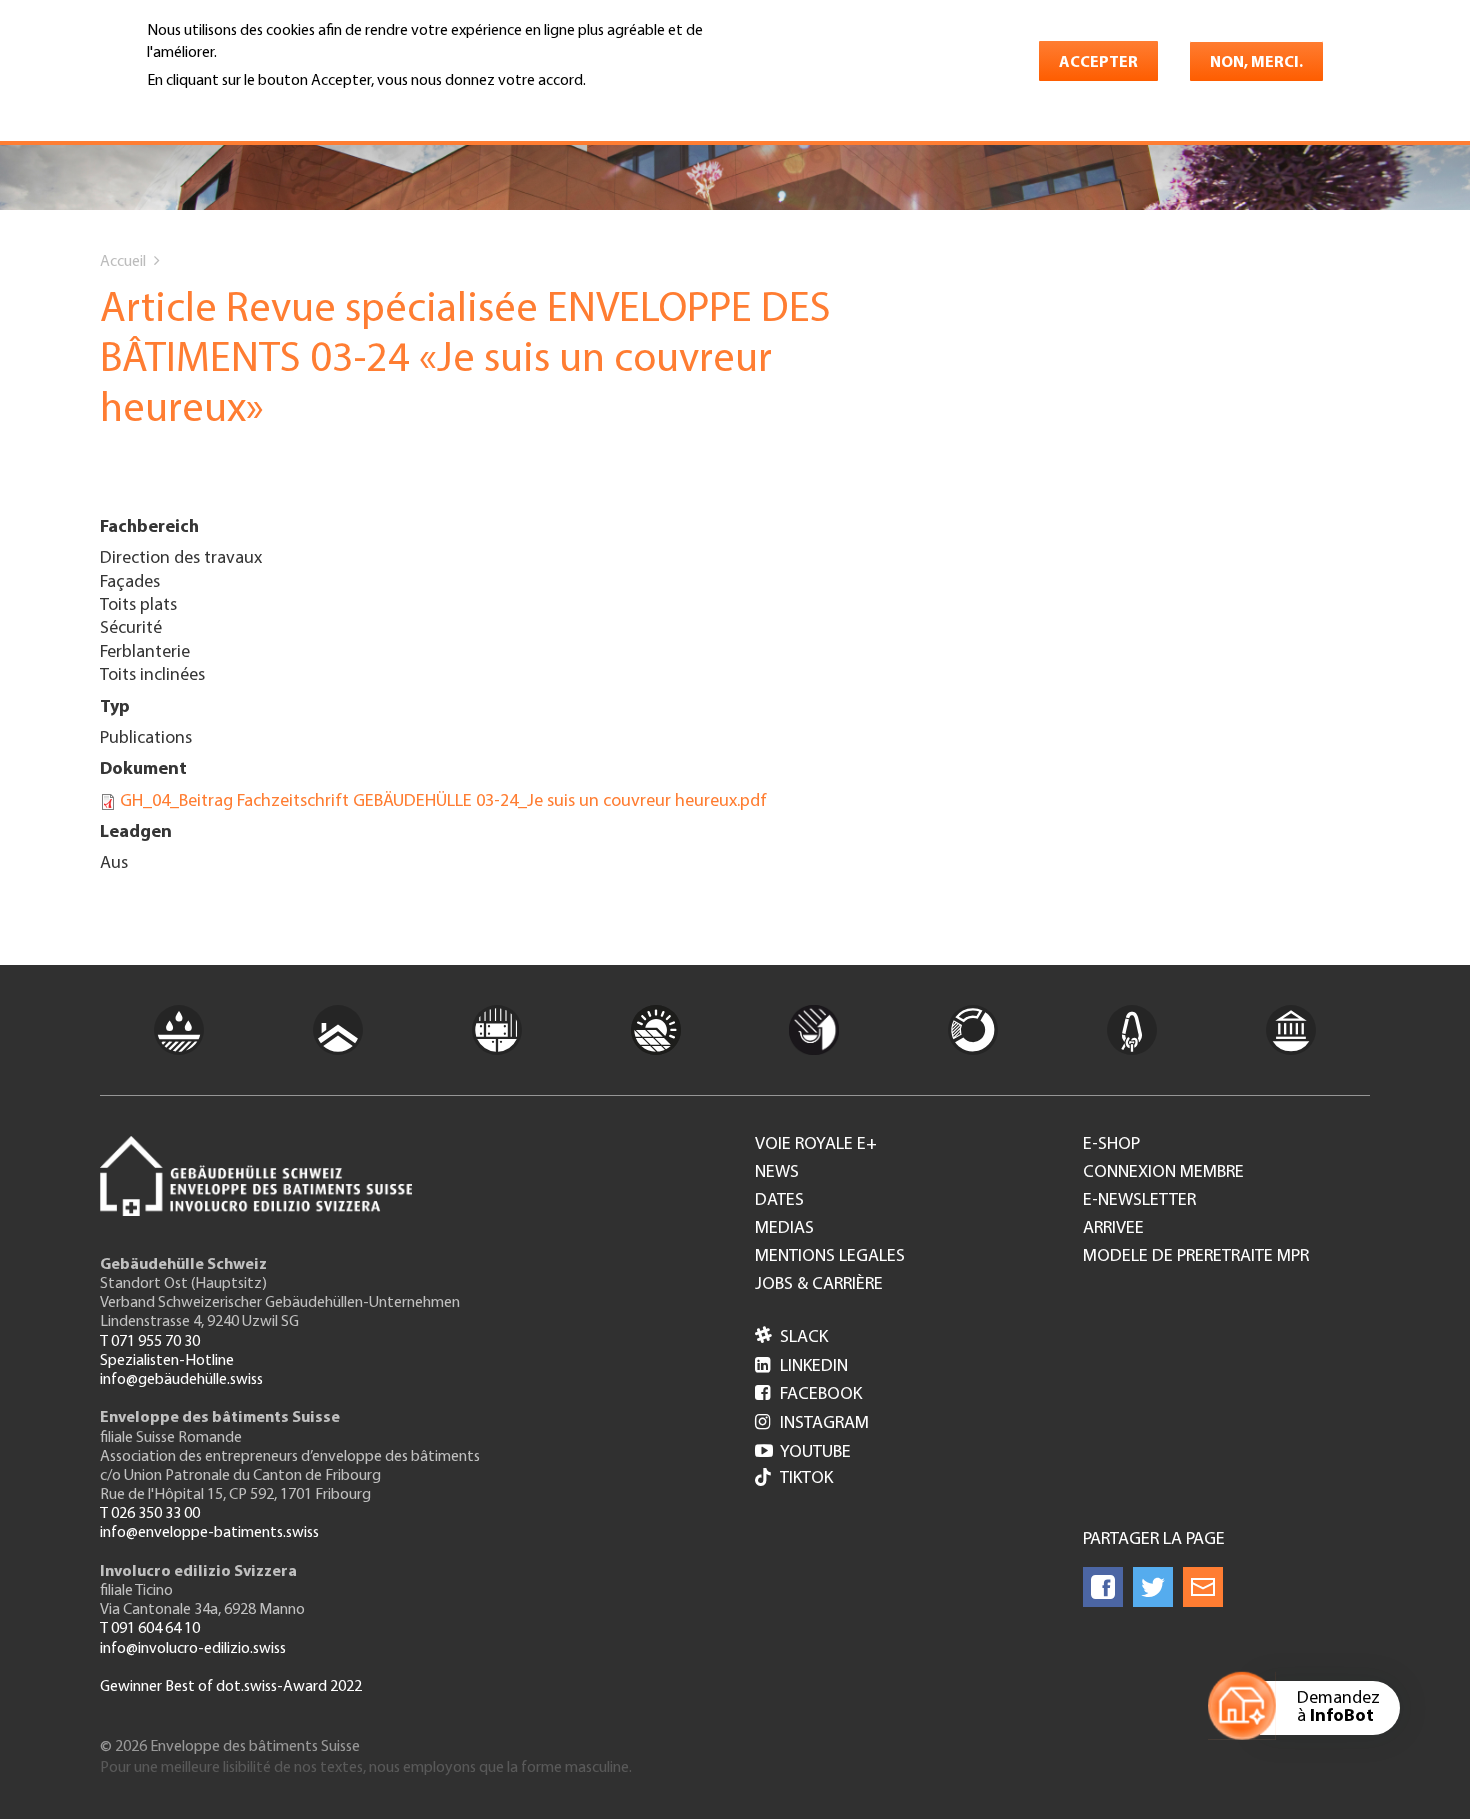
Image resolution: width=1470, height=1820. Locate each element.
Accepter (1098, 63)
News (777, 1173)
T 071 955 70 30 (150, 1342)
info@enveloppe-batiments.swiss (209, 1533)
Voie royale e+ (816, 1145)
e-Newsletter (1139, 1201)
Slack (791, 1338)
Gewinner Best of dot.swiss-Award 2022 (231, 1687)
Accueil (123, 262)
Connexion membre (1163, 1173)
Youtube (803, 1453)
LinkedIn (801, 1367)
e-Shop (1111, 1145)
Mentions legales (830, 1257)
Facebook (808, 1395)
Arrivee (1113, 1229)
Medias (784, 1229)
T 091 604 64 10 (150, 1629)
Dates (779, 1201)
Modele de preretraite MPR (1196, 1257)
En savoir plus (198, 108)
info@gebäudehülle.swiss (181, 1380)
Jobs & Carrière (819, 1285)
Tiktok (806, 1479)
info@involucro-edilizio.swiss (193, 1649)
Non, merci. (1256, 63)
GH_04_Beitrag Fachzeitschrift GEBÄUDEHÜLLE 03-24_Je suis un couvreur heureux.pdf (443, 802)
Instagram (812, 1424)
